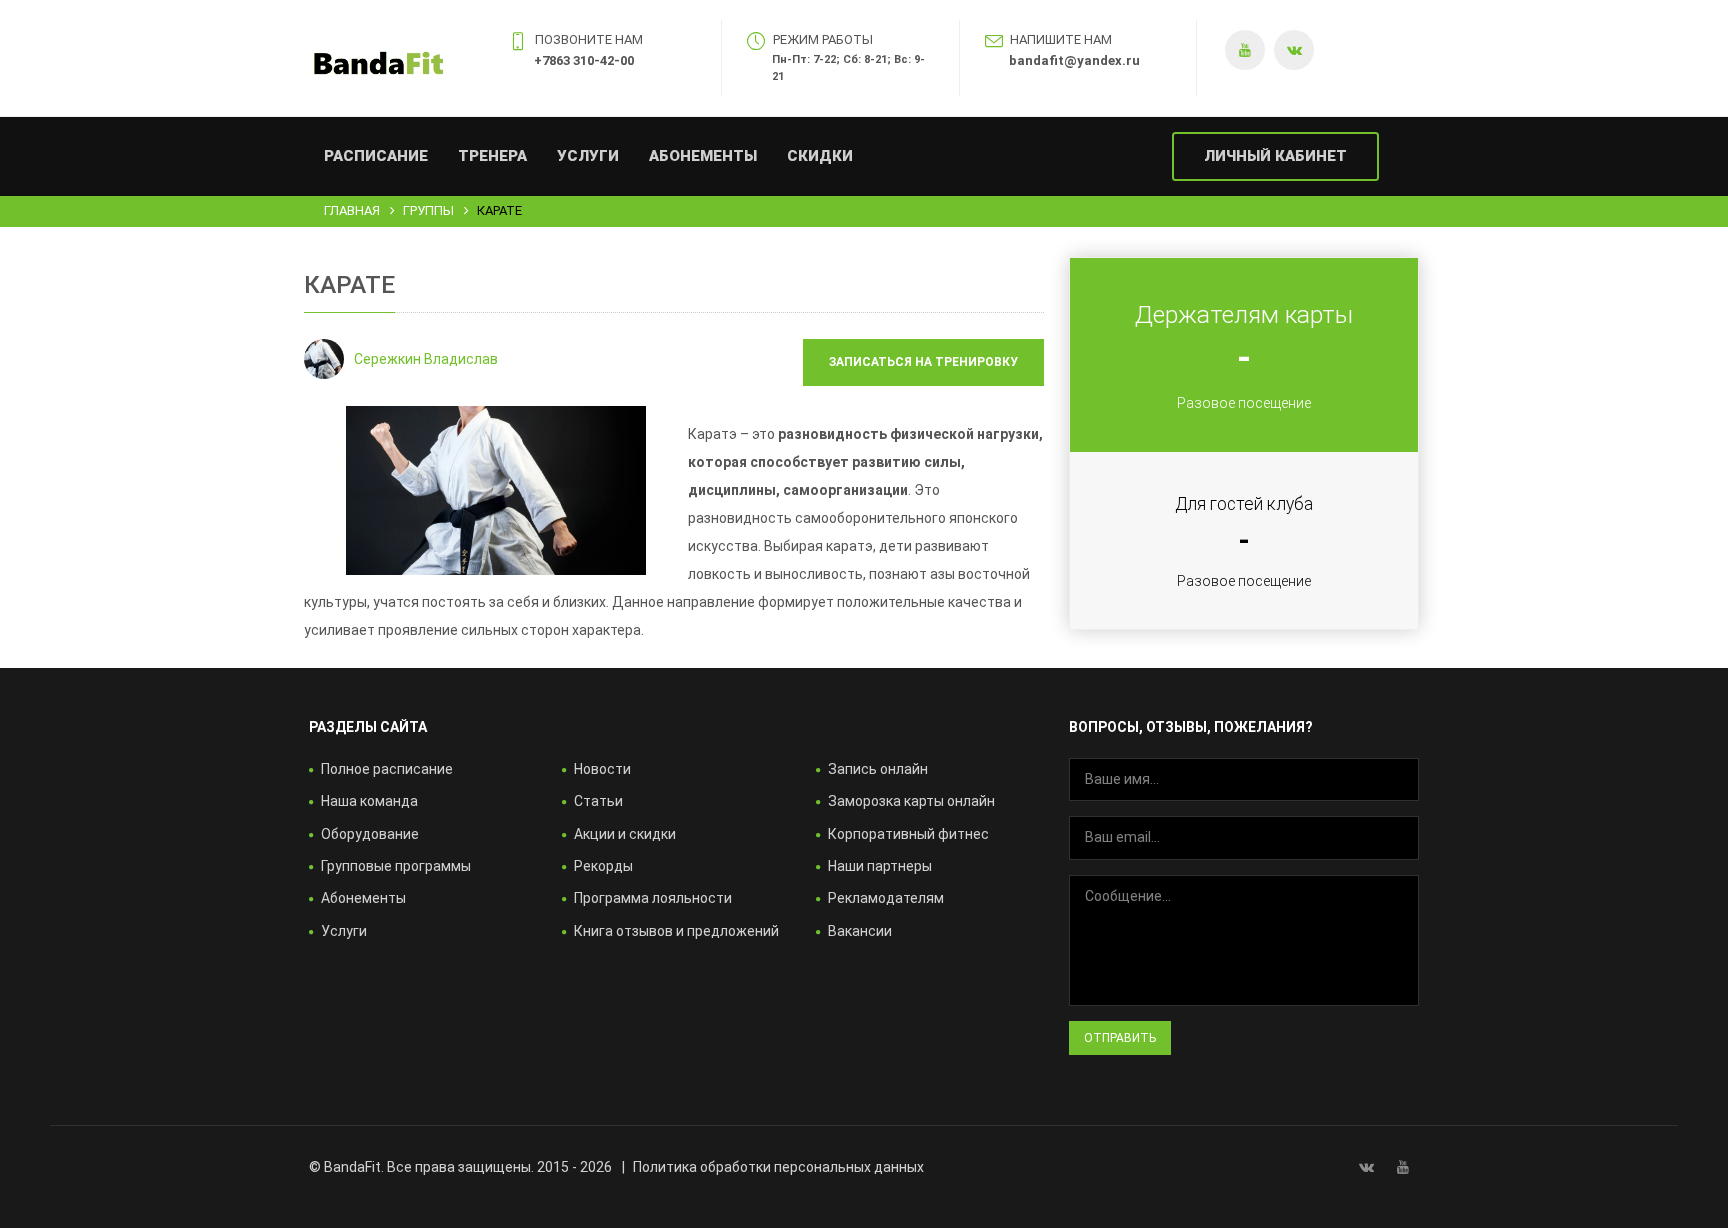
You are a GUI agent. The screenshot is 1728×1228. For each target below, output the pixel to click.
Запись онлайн (878, 769)
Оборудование (370, 834)
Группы (428, 210)
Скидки (820, 156)
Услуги (588, 156)
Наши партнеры (880, 866)
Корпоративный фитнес (908, 834)
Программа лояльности (653, 898)
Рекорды (603, 866)
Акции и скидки (625, 834)
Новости (602, 769)
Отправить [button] (1120, 1038)
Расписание (376, 156)
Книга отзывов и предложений (676, 931)
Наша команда (369, 801)
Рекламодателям (886, 898)
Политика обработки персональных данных (778, 1167)
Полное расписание (387, 769)
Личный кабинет (1275, 156)
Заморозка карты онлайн (911, 801)
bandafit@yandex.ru (1074, 60)
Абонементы (703, 156)
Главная (352, 210)
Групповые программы (396, 866)
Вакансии (860, 931)
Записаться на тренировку (923, 362)
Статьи (598, 801)
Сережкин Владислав (426, 359)
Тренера (492, 156)
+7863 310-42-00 (584, 60)
